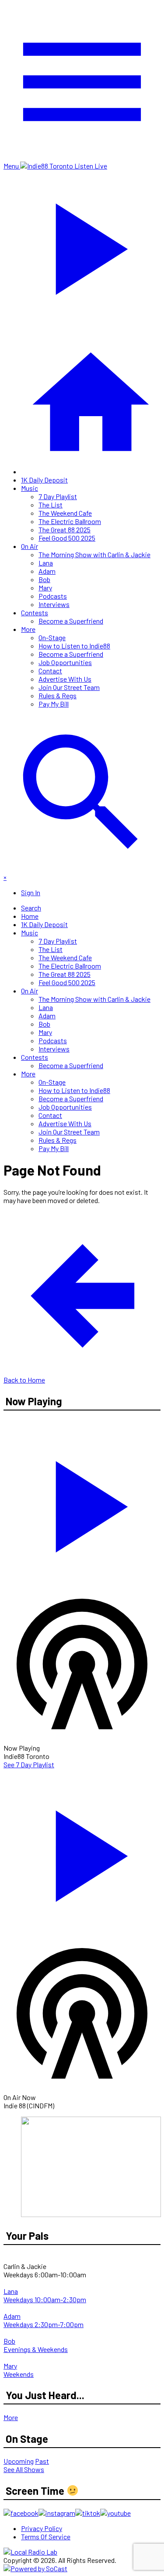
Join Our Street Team (69, 687)
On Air (30, 546)
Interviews (54, 604)
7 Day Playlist (58, 496)
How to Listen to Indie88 (74, 646)
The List (51, 505)
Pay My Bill (54, 704)
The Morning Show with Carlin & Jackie (94, 554)
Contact (50, 671)
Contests (35, 612)
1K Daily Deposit (44, 480)
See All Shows (24, 2469)
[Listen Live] (82, 1502)
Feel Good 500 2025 (67, 538)
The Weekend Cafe (65, 513)
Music (30, 488)
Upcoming (19, 2461)
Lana (46, 563)
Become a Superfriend (71, 621)
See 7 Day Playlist (29, 1764)
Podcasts (53, 596)
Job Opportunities (65, 662)
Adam (47, 571)
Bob (44, 579)
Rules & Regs (58, 695)
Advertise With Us (65, 679)
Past (42, 2461)
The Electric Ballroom (70, 521)
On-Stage (52, 637)
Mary (45, 588)
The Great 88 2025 (65, 529)
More (28, 629)
